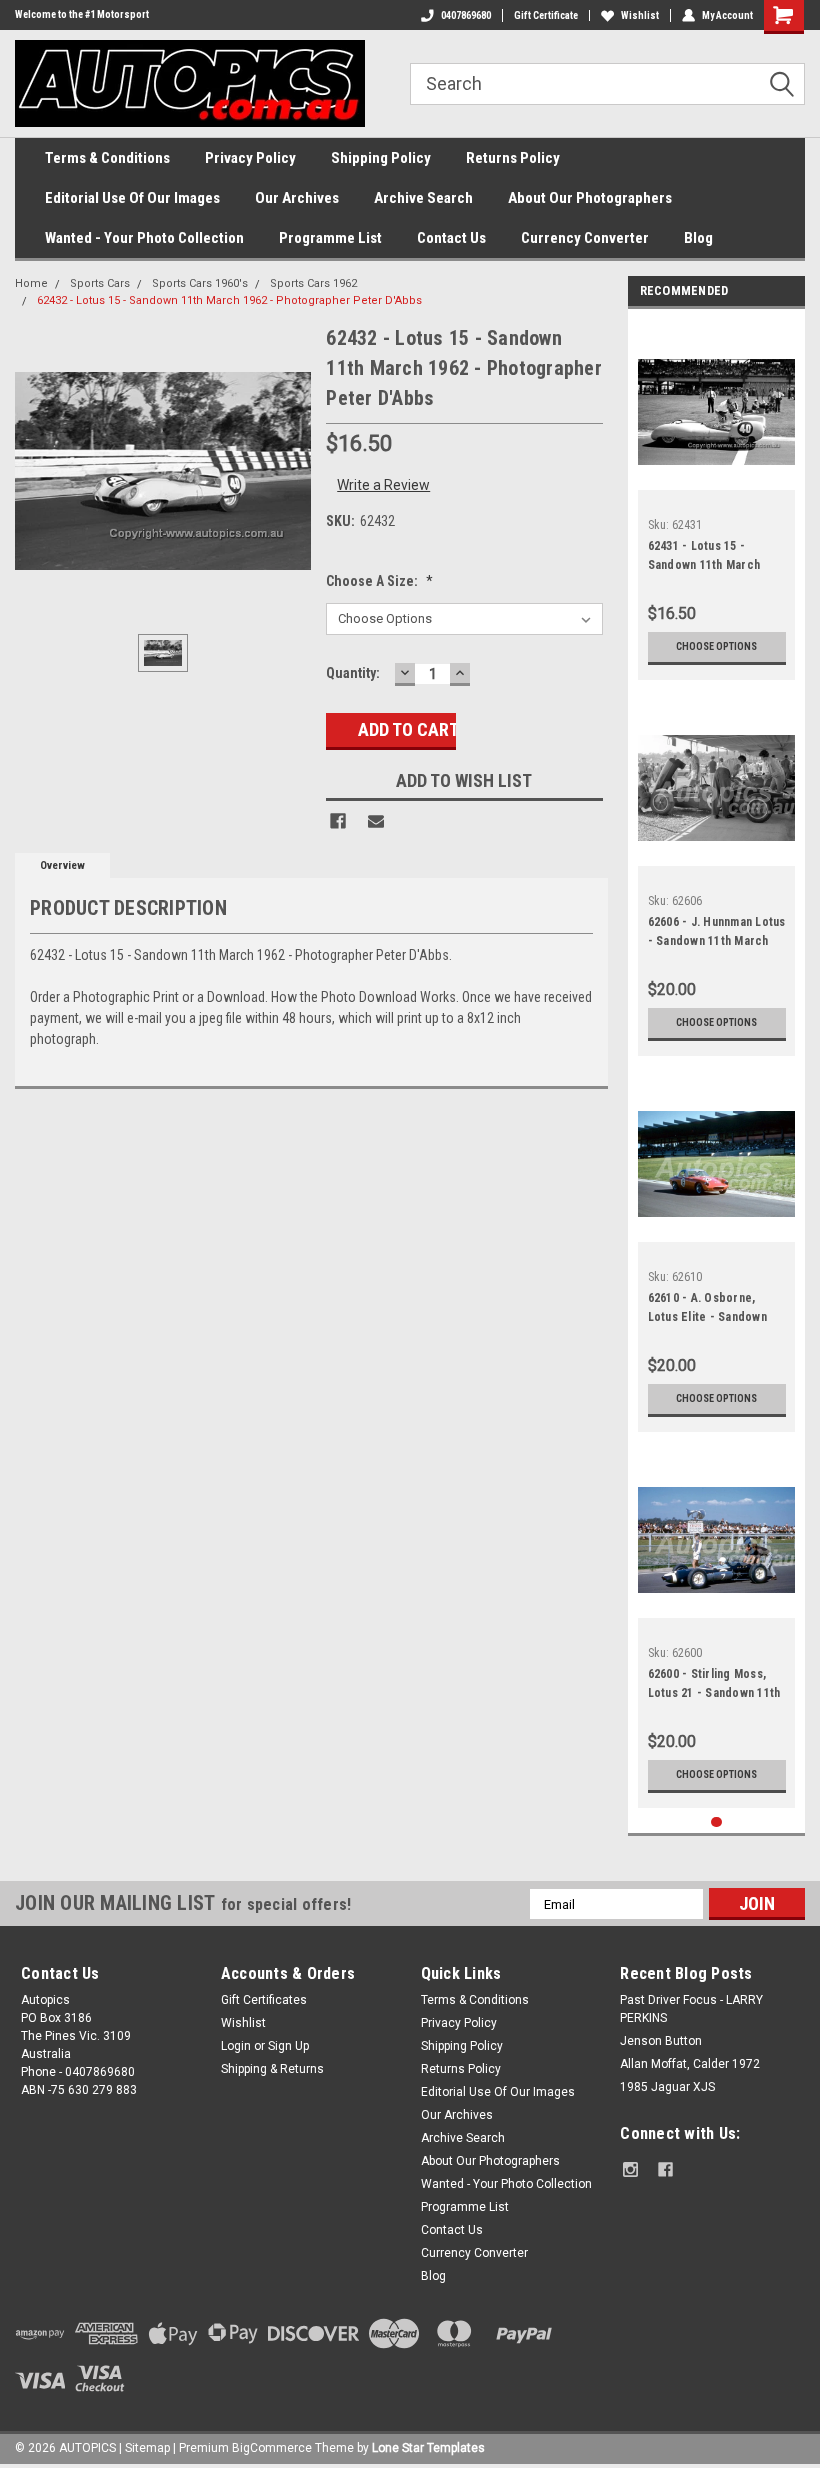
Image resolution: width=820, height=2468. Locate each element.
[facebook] (665, 2169)
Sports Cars (100, 283)
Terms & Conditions (107, 158)
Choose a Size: (379, 581)
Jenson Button (661, 2041)
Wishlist (640, 15)
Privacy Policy (250, 158)
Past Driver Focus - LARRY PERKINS (691, 2009)
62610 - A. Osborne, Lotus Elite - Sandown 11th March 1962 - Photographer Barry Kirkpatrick (707, 1310)
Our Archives (297, 198)
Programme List (330, 238)
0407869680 (466, 15)
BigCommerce (272, 2448)
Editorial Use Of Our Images (132, 198)
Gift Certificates (264, 2000)
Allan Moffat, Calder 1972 (690, 2064)
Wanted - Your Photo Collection (144, 238)
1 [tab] (716, 1822)
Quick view (716, 474)
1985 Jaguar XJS (667, 2087)
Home (31, 283)
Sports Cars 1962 (313, 283)
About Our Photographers (590, 198)
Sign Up (288, 2046)
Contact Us (451, 238)
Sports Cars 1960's (200, 283)
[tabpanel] (717, 499)
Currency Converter (585, 238)
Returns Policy (513, 158)
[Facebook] (338, 821)
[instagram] (630, 2169)
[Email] (376, 821)
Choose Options (716, 646)
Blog (698, 238)
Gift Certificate (546, 15)
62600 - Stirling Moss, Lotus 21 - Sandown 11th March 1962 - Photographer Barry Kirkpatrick (714, 1686)
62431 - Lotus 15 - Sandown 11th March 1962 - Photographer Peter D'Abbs (705, 558)
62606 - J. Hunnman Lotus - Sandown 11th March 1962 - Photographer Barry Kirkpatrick (717, 934)
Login (236, 2046)
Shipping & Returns (272, 2069)
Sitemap (147, 2448)
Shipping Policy (381, 158)
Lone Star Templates (428, 2448)
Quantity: (353, 673)
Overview (62, 865)
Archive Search (423, 198)
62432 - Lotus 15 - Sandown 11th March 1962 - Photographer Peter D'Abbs (229, 300)
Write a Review (383, 485)
